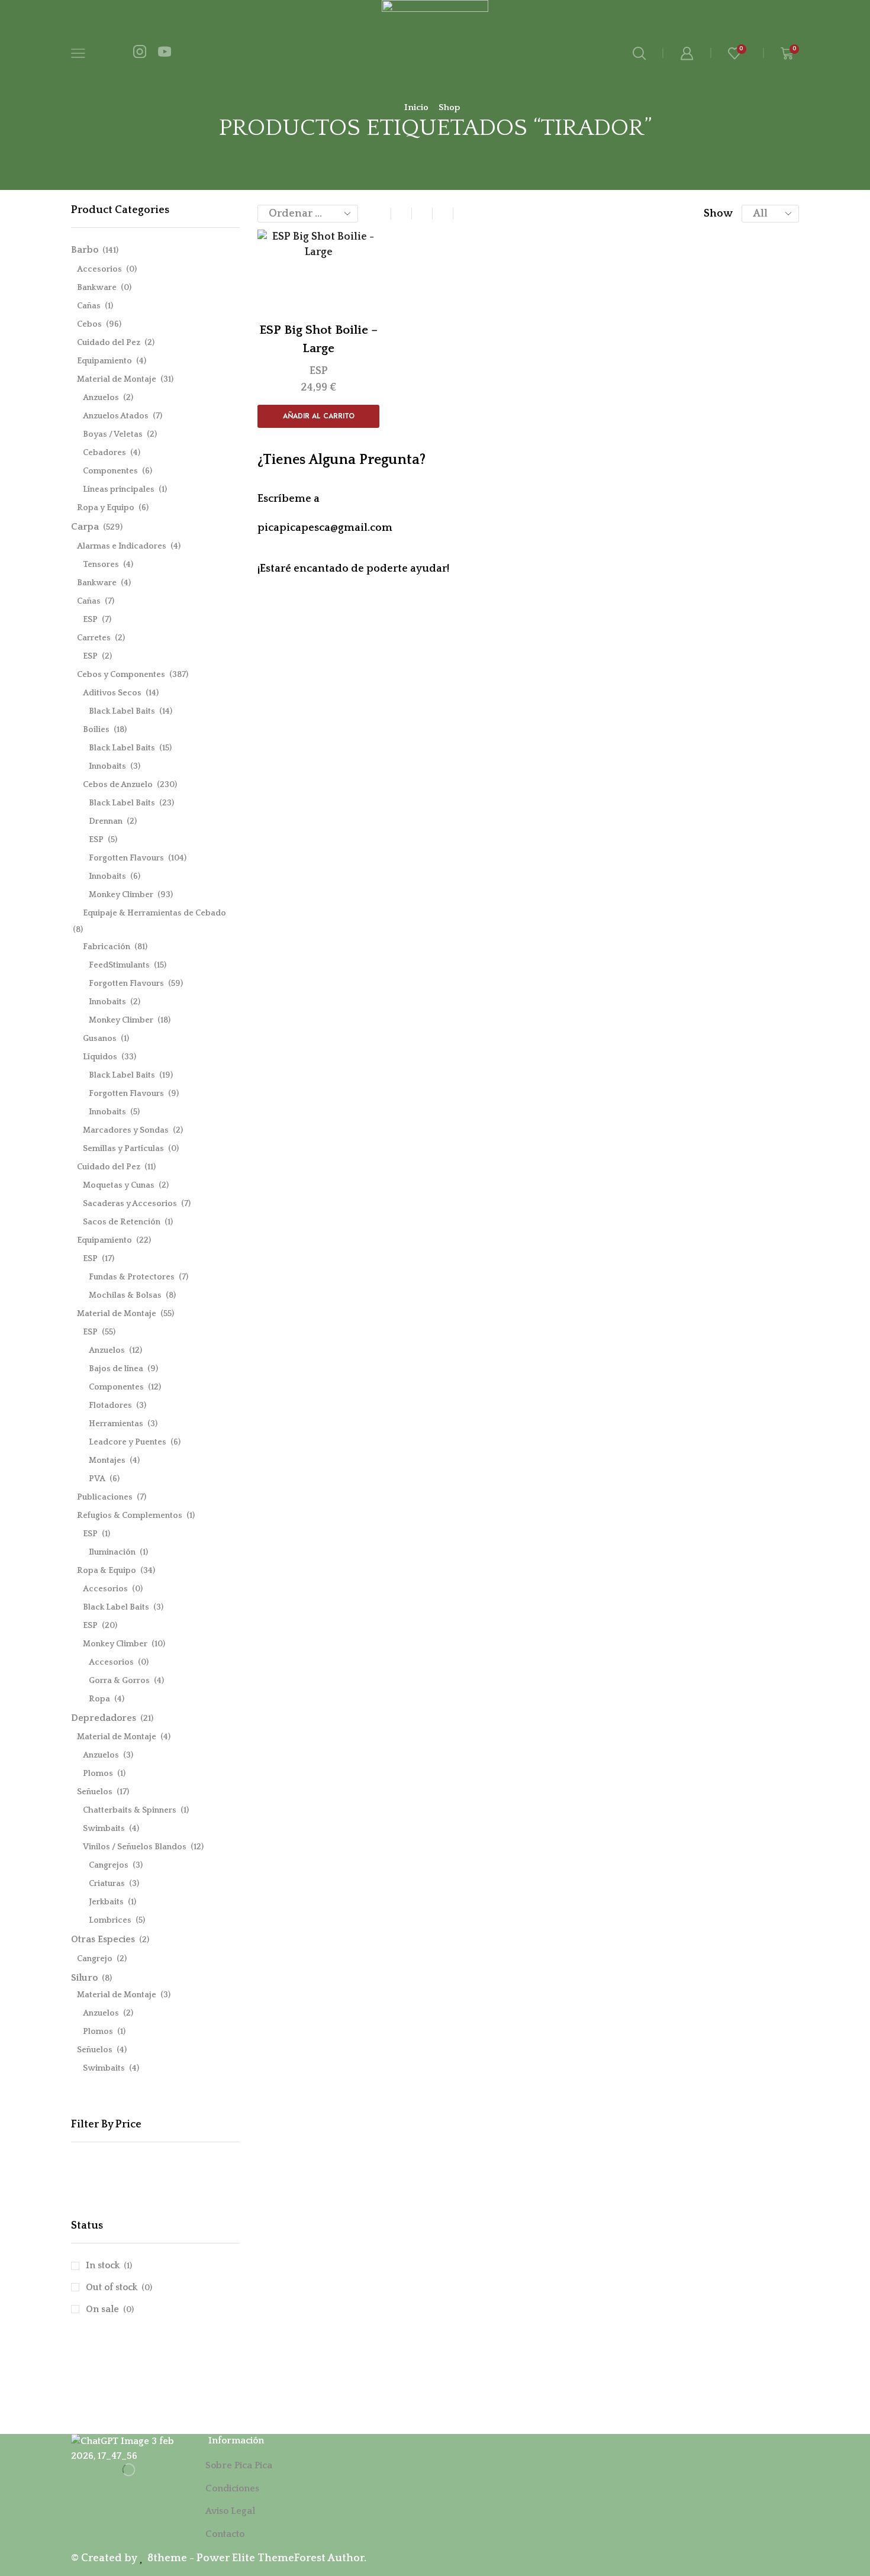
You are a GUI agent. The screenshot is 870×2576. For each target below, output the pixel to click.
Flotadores (110, 1405)
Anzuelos (101, 398)
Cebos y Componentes (121, 675)
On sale (110, 2309)
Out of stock (119, 2287)
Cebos (89, 324)
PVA (97, 1479)
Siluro (84, 1978)
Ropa (99, 1699)
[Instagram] (140, 53)
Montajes (107, 1461)
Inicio (416, 107)
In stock (109, 2265)
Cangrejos (109, 1865)
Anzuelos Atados (116, 416)
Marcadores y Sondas (126, 1130)
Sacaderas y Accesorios (130, 1204)
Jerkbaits (106, 1902)
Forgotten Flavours (126, 858)
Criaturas (107, 1884)
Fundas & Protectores (132, 1277)
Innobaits (107, 766)
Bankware (97, 288)
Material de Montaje (117, 379)
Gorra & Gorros (119, 1681)
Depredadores (104, 1718)
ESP (319, 371)
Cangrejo (95, 1959)
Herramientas (116, 1424)
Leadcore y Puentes (128, 1442)
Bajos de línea (116, 1369)
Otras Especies (103, 1939)
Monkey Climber (121, 895)
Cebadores (104, 453)
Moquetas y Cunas (119, 1185)
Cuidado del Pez (109, 343)
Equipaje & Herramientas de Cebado (154, 913)
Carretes (94, 638)
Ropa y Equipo (106, 508)
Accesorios (99, 269)
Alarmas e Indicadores (122, 546)
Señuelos (95, 1792)
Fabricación (107, 947)
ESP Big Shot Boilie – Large (318, 339)
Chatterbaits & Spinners (130, 1810)
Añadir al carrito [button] (319, 416)
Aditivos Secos (112, 693)
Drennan (106, 821)
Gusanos (100, 1039)
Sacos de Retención (122, 1222)
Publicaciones (105, 1497)
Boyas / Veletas (113, 434)
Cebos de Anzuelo (118, 785)
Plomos (98, 1774)
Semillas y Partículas (123, 1149)
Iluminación (112, 1552)
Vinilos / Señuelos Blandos (135, 1847)
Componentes (110, 471)
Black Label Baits (122, 711)
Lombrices (110, 1920)
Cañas (89, 306)
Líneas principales (119, 489)
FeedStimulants (119, 965)
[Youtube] (165, 53)
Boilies (96, 730)
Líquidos (100, 1057)
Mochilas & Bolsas (125, 1295)
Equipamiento (104, 361)
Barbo (85, 250)
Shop (449, 107)
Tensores (101, 565)
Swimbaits (104, 1829)
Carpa (85, 527)
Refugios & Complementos (130, 1516)
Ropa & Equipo (107, 1571)
